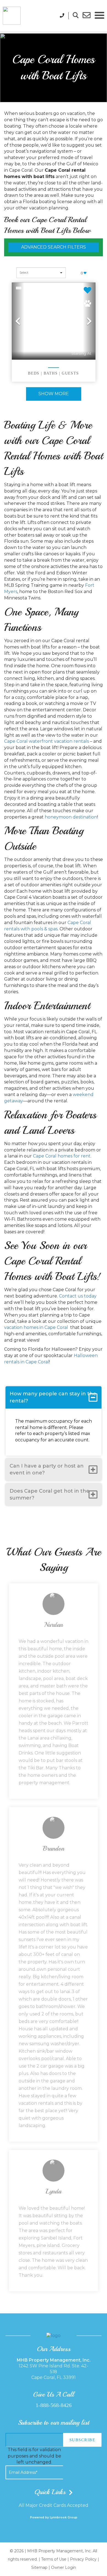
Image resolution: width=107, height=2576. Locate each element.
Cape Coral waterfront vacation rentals (47, 741)
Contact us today (78, 1296)
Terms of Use (54, 2559)
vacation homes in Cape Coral (37, 1327)
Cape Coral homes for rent (62, 1156)
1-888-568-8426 (54, 2405)
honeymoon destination (71, 817)
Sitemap (39, 2567)
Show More (54, 394)
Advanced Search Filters (54, 247)
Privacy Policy (83, 2559)
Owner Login (64, 2567)
